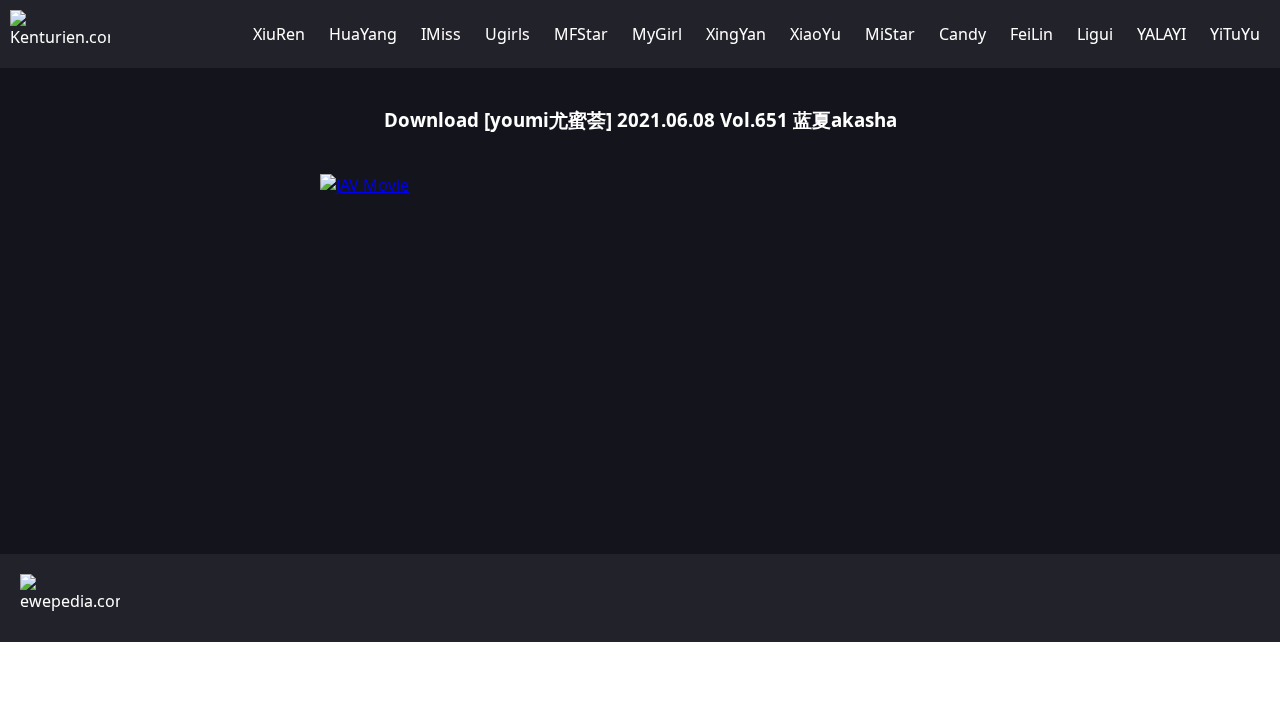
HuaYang (363, 34)
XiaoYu (815, 34)
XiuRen (279, 34)
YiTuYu (1235, 34)
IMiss (441, 34)
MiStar (890, 34)
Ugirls (507, 34)
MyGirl (657, 34)
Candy (962, 34)
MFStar (581, 34)
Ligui (1095, 34)
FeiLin (1031, 34)
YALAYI (1161, 34)
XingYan (736, 34)
